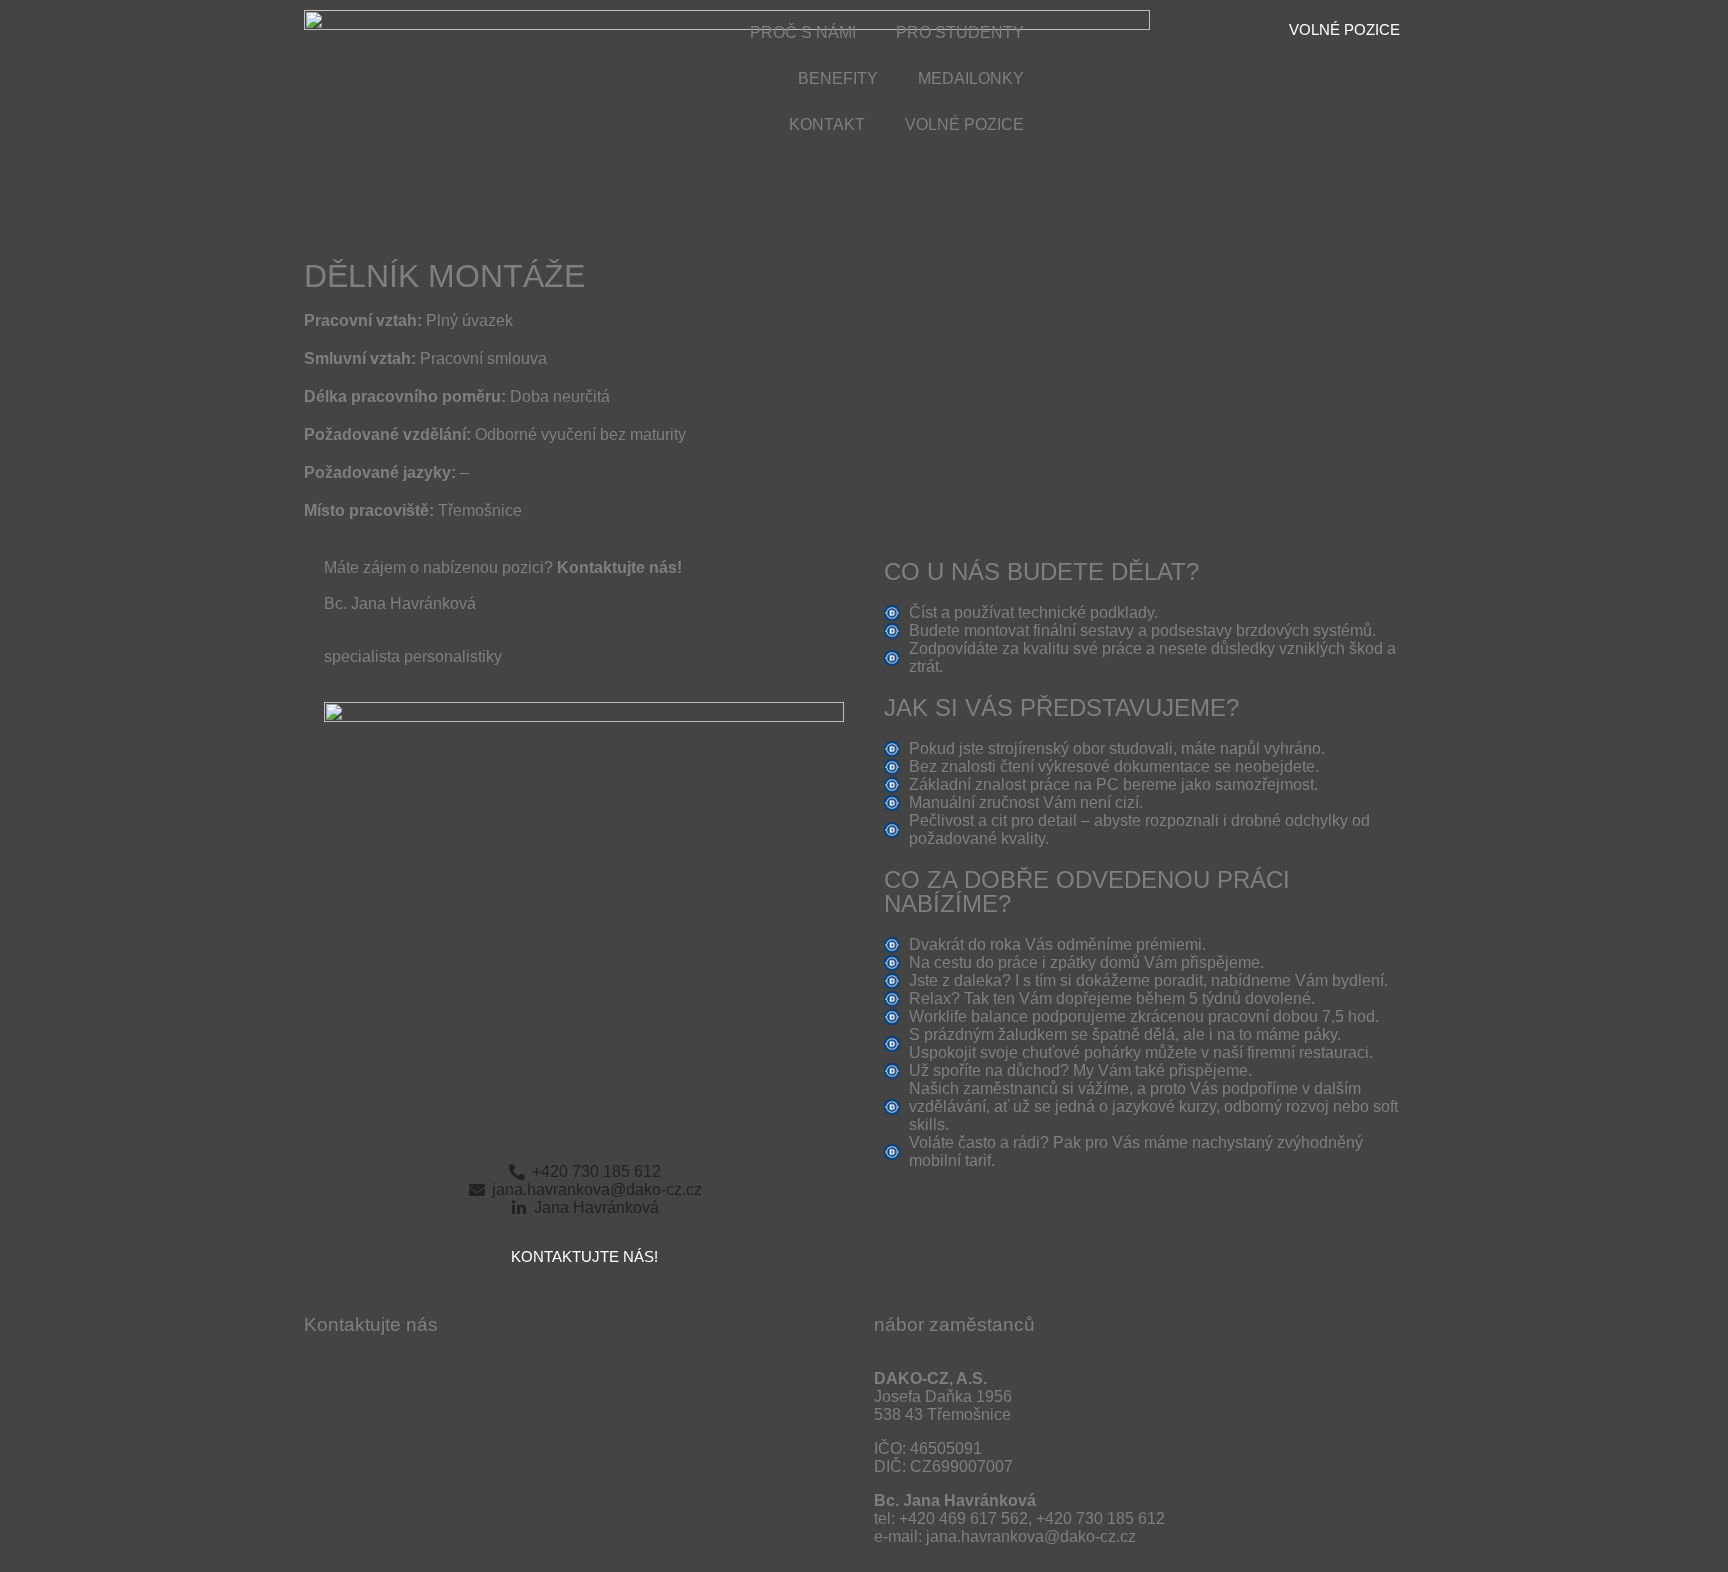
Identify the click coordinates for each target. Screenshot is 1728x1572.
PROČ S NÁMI (803, 32)
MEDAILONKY (971, 78)
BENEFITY (838, 78)
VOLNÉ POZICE (964, 124)
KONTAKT (827, 124)
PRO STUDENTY (960, 32)
